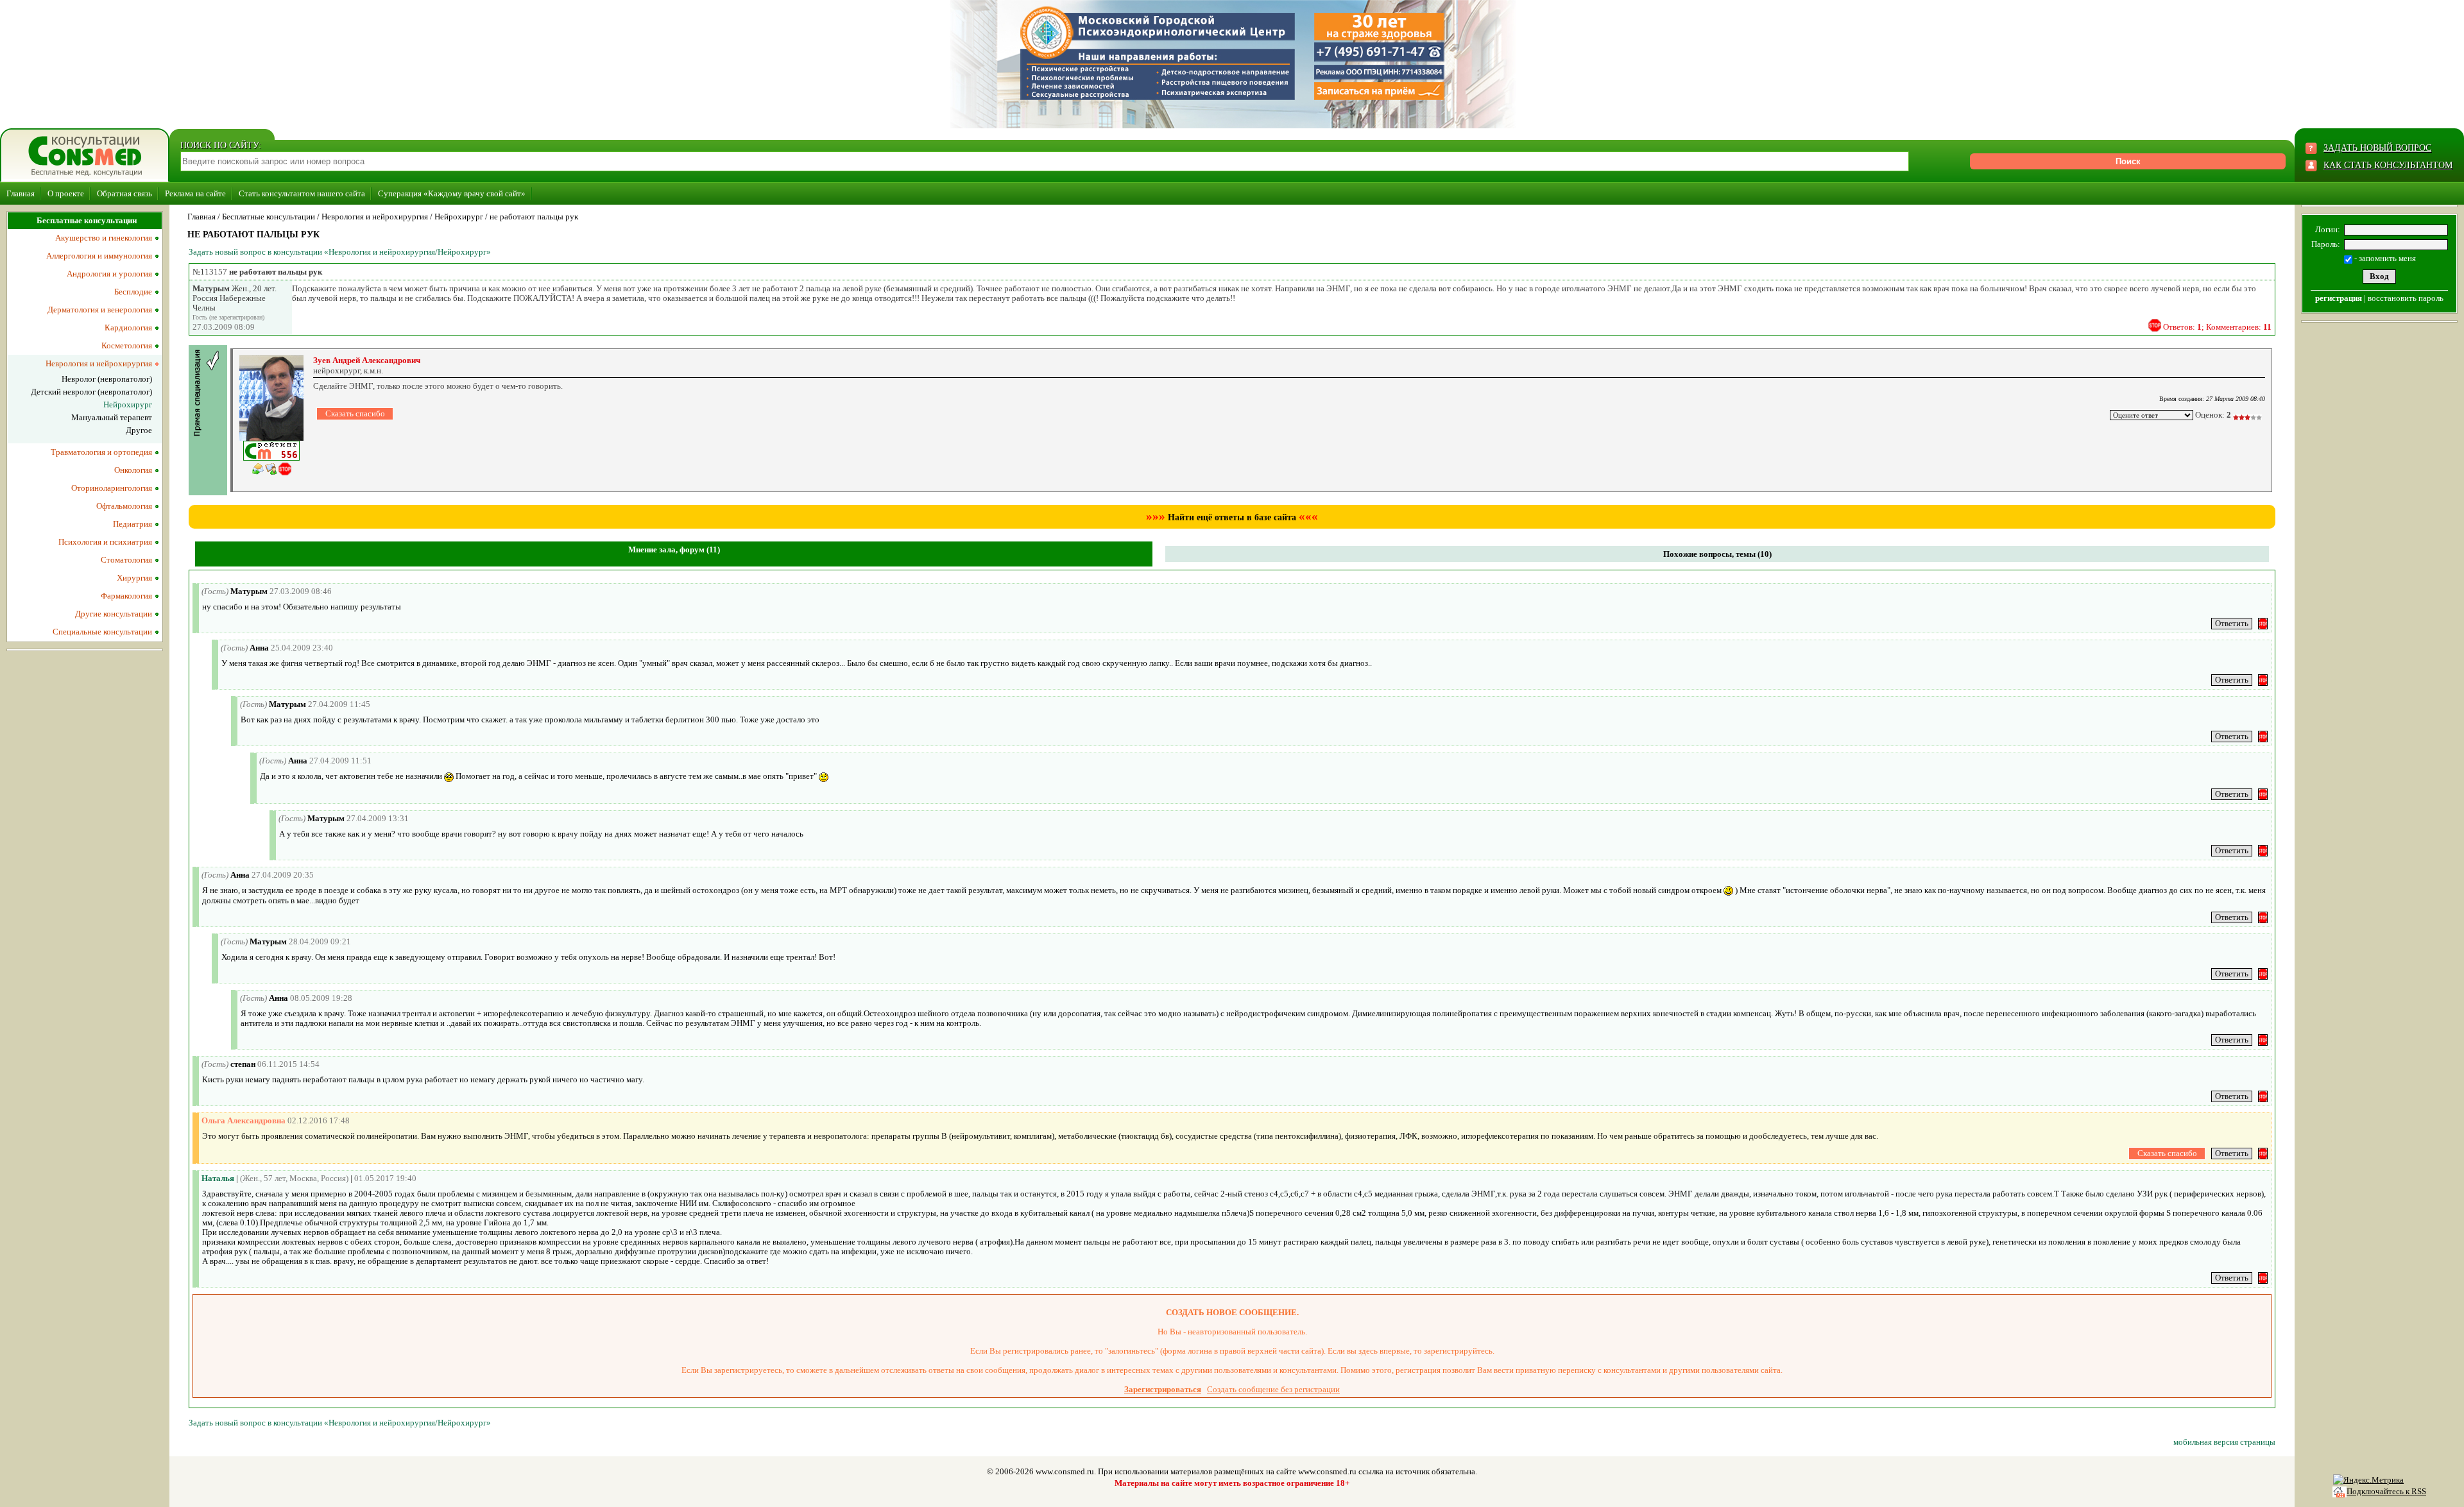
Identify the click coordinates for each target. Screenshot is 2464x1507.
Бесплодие (133, 292)
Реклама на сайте (195, 193)
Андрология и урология (109, 274)
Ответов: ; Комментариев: (2217, 327)
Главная (21, 193)
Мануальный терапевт (112, 417)
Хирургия (134, 578)
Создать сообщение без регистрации (1273, 1389)
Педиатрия (133, 524)
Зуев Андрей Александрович (367, 360)
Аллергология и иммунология (99, 256)
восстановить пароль (2406, 298)
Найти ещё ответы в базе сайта (1232, 517)
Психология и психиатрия (105, 542)
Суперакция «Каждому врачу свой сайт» (452, 193)
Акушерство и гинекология (104, 238)
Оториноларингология (112, 488)
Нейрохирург (459, 217)
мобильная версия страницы (2224, 1442)
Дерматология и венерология (100, 310)
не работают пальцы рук (534, 217)
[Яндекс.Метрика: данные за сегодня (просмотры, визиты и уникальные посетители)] (2368, 1480)
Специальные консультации (102, 632)
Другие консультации (114, 614)
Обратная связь (124, 193)
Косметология (127, 345)
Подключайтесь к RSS (2386, 1491)
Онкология (133, 470)
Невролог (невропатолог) (107, 379)
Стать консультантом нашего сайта (302, 193)
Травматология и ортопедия (101, 452)
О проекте (66, 193)
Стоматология (126, 560)
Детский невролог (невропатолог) (91, 392)
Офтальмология (124, 506)
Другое (139, 430)
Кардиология (128, 328)
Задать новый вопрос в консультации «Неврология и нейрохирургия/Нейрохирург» (340, 252)
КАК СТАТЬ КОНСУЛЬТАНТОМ (2388, 165)
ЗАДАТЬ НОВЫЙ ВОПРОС (2377, 148)
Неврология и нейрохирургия (375, 217)
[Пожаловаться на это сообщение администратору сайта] (2155, 325)
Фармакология (126, 596)
